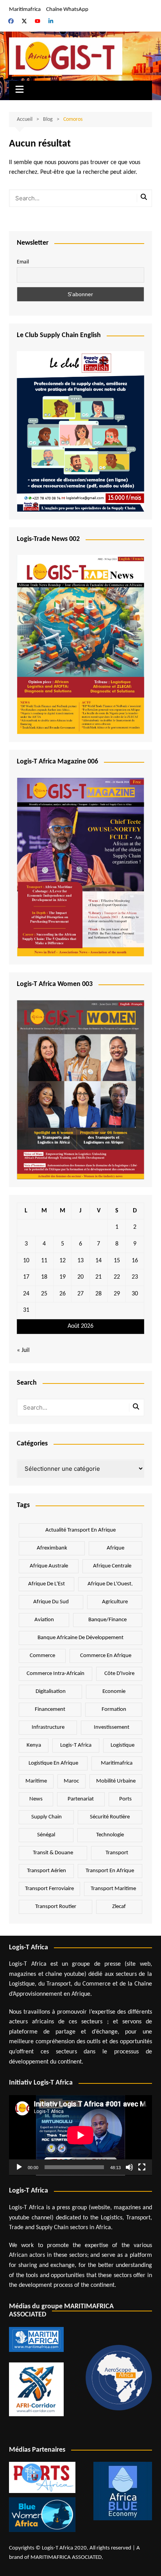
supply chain (47, 1817)
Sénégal (46, 1835)
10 (26, 1261)
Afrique (115, 1548)
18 (44, 1277)
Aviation (44, 1620)
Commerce (42, 1656)
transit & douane (53, 1853)
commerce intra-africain (55, 1674)
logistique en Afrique (53, 1763)
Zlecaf (119, 1907)
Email (23, 262)
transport (117, 1853)
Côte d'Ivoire (119, 1674)
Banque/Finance (107, 1620)
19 (63, 1277)
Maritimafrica (25, 10)
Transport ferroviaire (49, 1889)
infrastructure (48, 1727)
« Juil (23, 1350)
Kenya (34, 1745)
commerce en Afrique (106, 1656)
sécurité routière (110, 1817)
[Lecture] (19, 2167)
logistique (123, 1745)
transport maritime (113, 1889)
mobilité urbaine (116, 1781)
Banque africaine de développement (80, 1638)
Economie (114, 1692)
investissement (112, 1727)
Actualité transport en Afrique (80, 1530)
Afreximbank (52, 1548)
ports (125, 1799)
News (36, 1799)
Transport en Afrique (110, 1871)
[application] (80, 2135)
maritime (36, 1781)
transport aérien (47, 1871)
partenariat (81, 1799)
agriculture (115, 1602)
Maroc (71, 1781)
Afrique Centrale (112, 1566)
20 (80, 1277)
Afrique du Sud (51, 1602)
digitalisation (51, 1692)
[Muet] (129, 2167)
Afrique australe (49, 1566)
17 (26, 1277)
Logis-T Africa (76, 1745)
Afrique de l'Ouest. (110, 1584)
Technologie (110, 1835)
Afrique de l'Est (47, 1584)
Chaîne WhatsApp (67, 10)
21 (98, 1277)
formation (114, 1709)
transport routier (56, 1907)
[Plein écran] (142, 2167)
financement (50, 1709)
